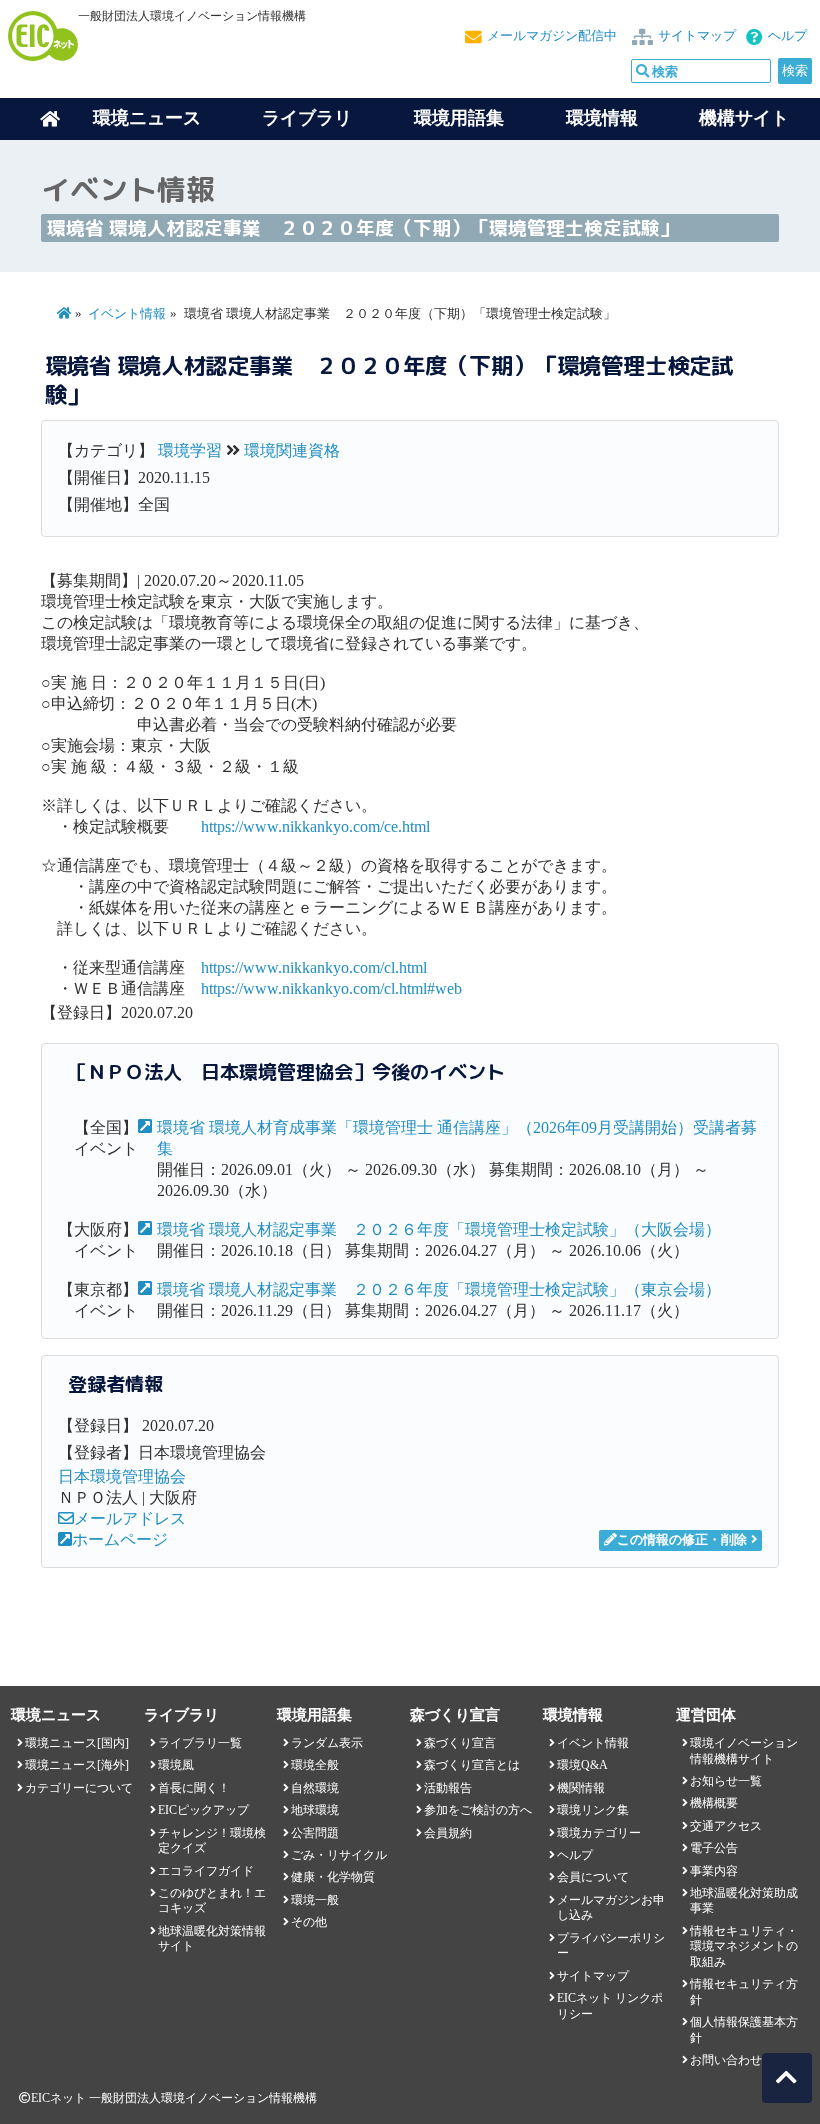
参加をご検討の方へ (478, 1810)
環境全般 (315, 1765)
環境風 (176, 1765)
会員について (593, 1877)
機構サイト (744, 118)
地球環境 (315, 1810)
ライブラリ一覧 (200, 1743)
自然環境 (315, 1788)
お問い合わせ (726, 2060)
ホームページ (120, 1539)
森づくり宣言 (460, 1743)
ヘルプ (787, 36)
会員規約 (448, 1833)
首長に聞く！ (194, 1788)
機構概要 (714, 1803)
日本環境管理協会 (122, 1476)
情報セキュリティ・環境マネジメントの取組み (744, 1946)
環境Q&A (582, 1765)
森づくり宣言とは (472, 1765)
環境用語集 (459, 118)
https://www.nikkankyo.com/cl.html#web (331, 988)
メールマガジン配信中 (552, 36)
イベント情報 (127, 314)
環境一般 (315, 1900)
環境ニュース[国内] (77, 1743)
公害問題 (315, 1833)
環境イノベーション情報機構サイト (744, 1750)
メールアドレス (130, 1518)
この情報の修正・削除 (682, 1540)
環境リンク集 (593, 1810)
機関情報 (581, 1788)
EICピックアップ (203, 1810)
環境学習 (190, 450)
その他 (309, 1922)
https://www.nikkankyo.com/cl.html (314, 967)
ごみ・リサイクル (339, 1855)
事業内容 (714, 1871)
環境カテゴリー (599, 1833)
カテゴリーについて (79, 1788)
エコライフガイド (206, 1871)
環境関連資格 (292, 450)
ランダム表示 (327, 1743)
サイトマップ (697, 36)
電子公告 (714, 1848)
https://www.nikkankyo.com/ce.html (315, 826)
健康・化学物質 (333, 1877)
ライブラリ (307, 118)
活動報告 (448, 1788)
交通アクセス (726, 1826)
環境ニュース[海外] (77, 1765)
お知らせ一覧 (726, 1781)
